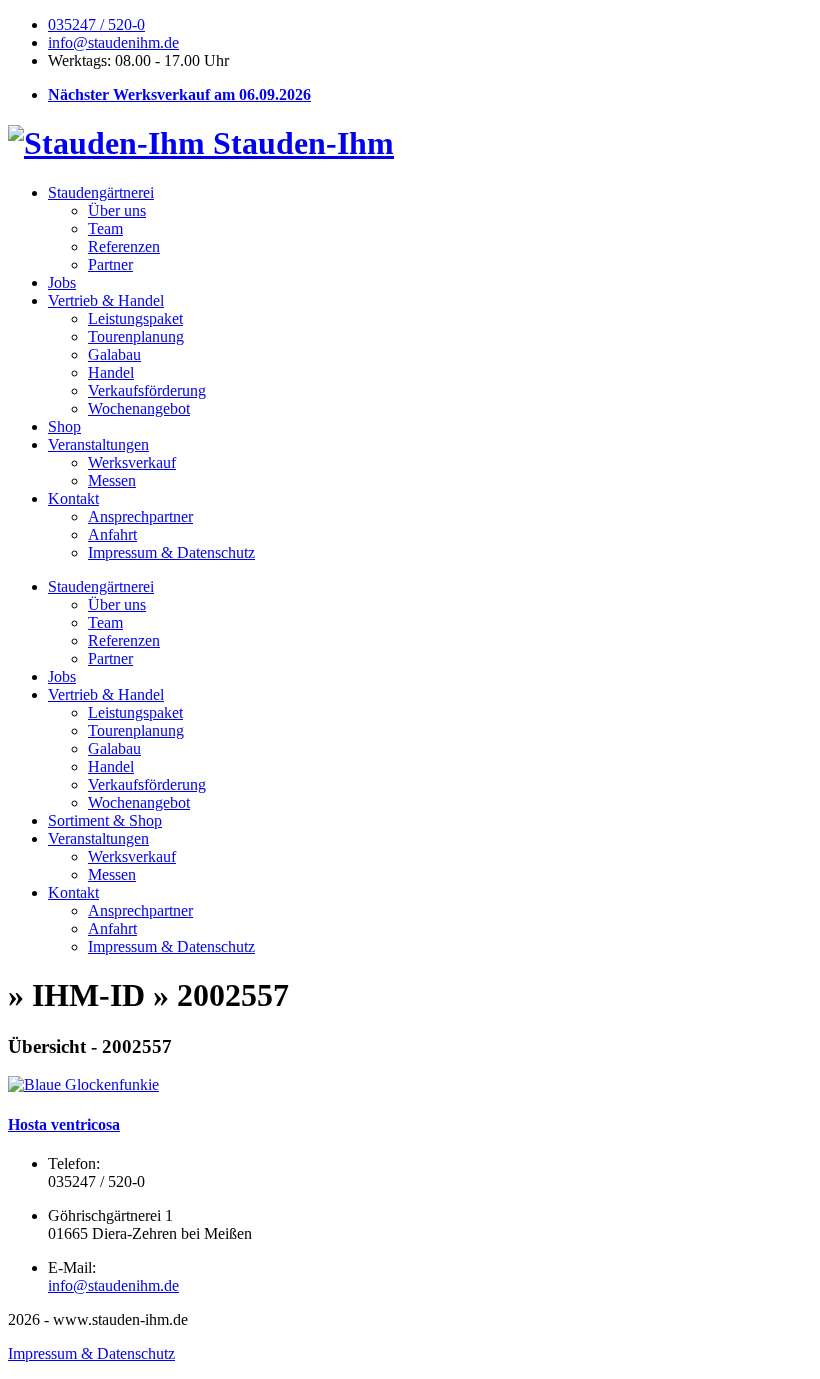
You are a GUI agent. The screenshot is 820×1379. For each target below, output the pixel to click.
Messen (112, 480)
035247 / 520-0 (96, 24)
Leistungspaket (135, 318)
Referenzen (124, 246)
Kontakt (73, 498)
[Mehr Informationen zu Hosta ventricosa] (83, 1084)
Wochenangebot (139, 408)
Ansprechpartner (140, 516)
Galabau (114, 354)
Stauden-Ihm (299, 143)
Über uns (117, 210)
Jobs (62, 282)
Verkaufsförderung (147, 390)
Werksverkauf (132, 462)
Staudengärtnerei (101, 192)
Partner (110, 264)
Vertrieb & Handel (106, 300)
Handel (111, 372)
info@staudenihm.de (113, 42)
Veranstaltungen (98, 444)
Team (105, 228)
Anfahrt (112, 534)
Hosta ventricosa (64, 1124)
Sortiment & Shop (105, 820)
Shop (64, 426)
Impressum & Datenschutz (171, 552)
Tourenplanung (136, 336)
